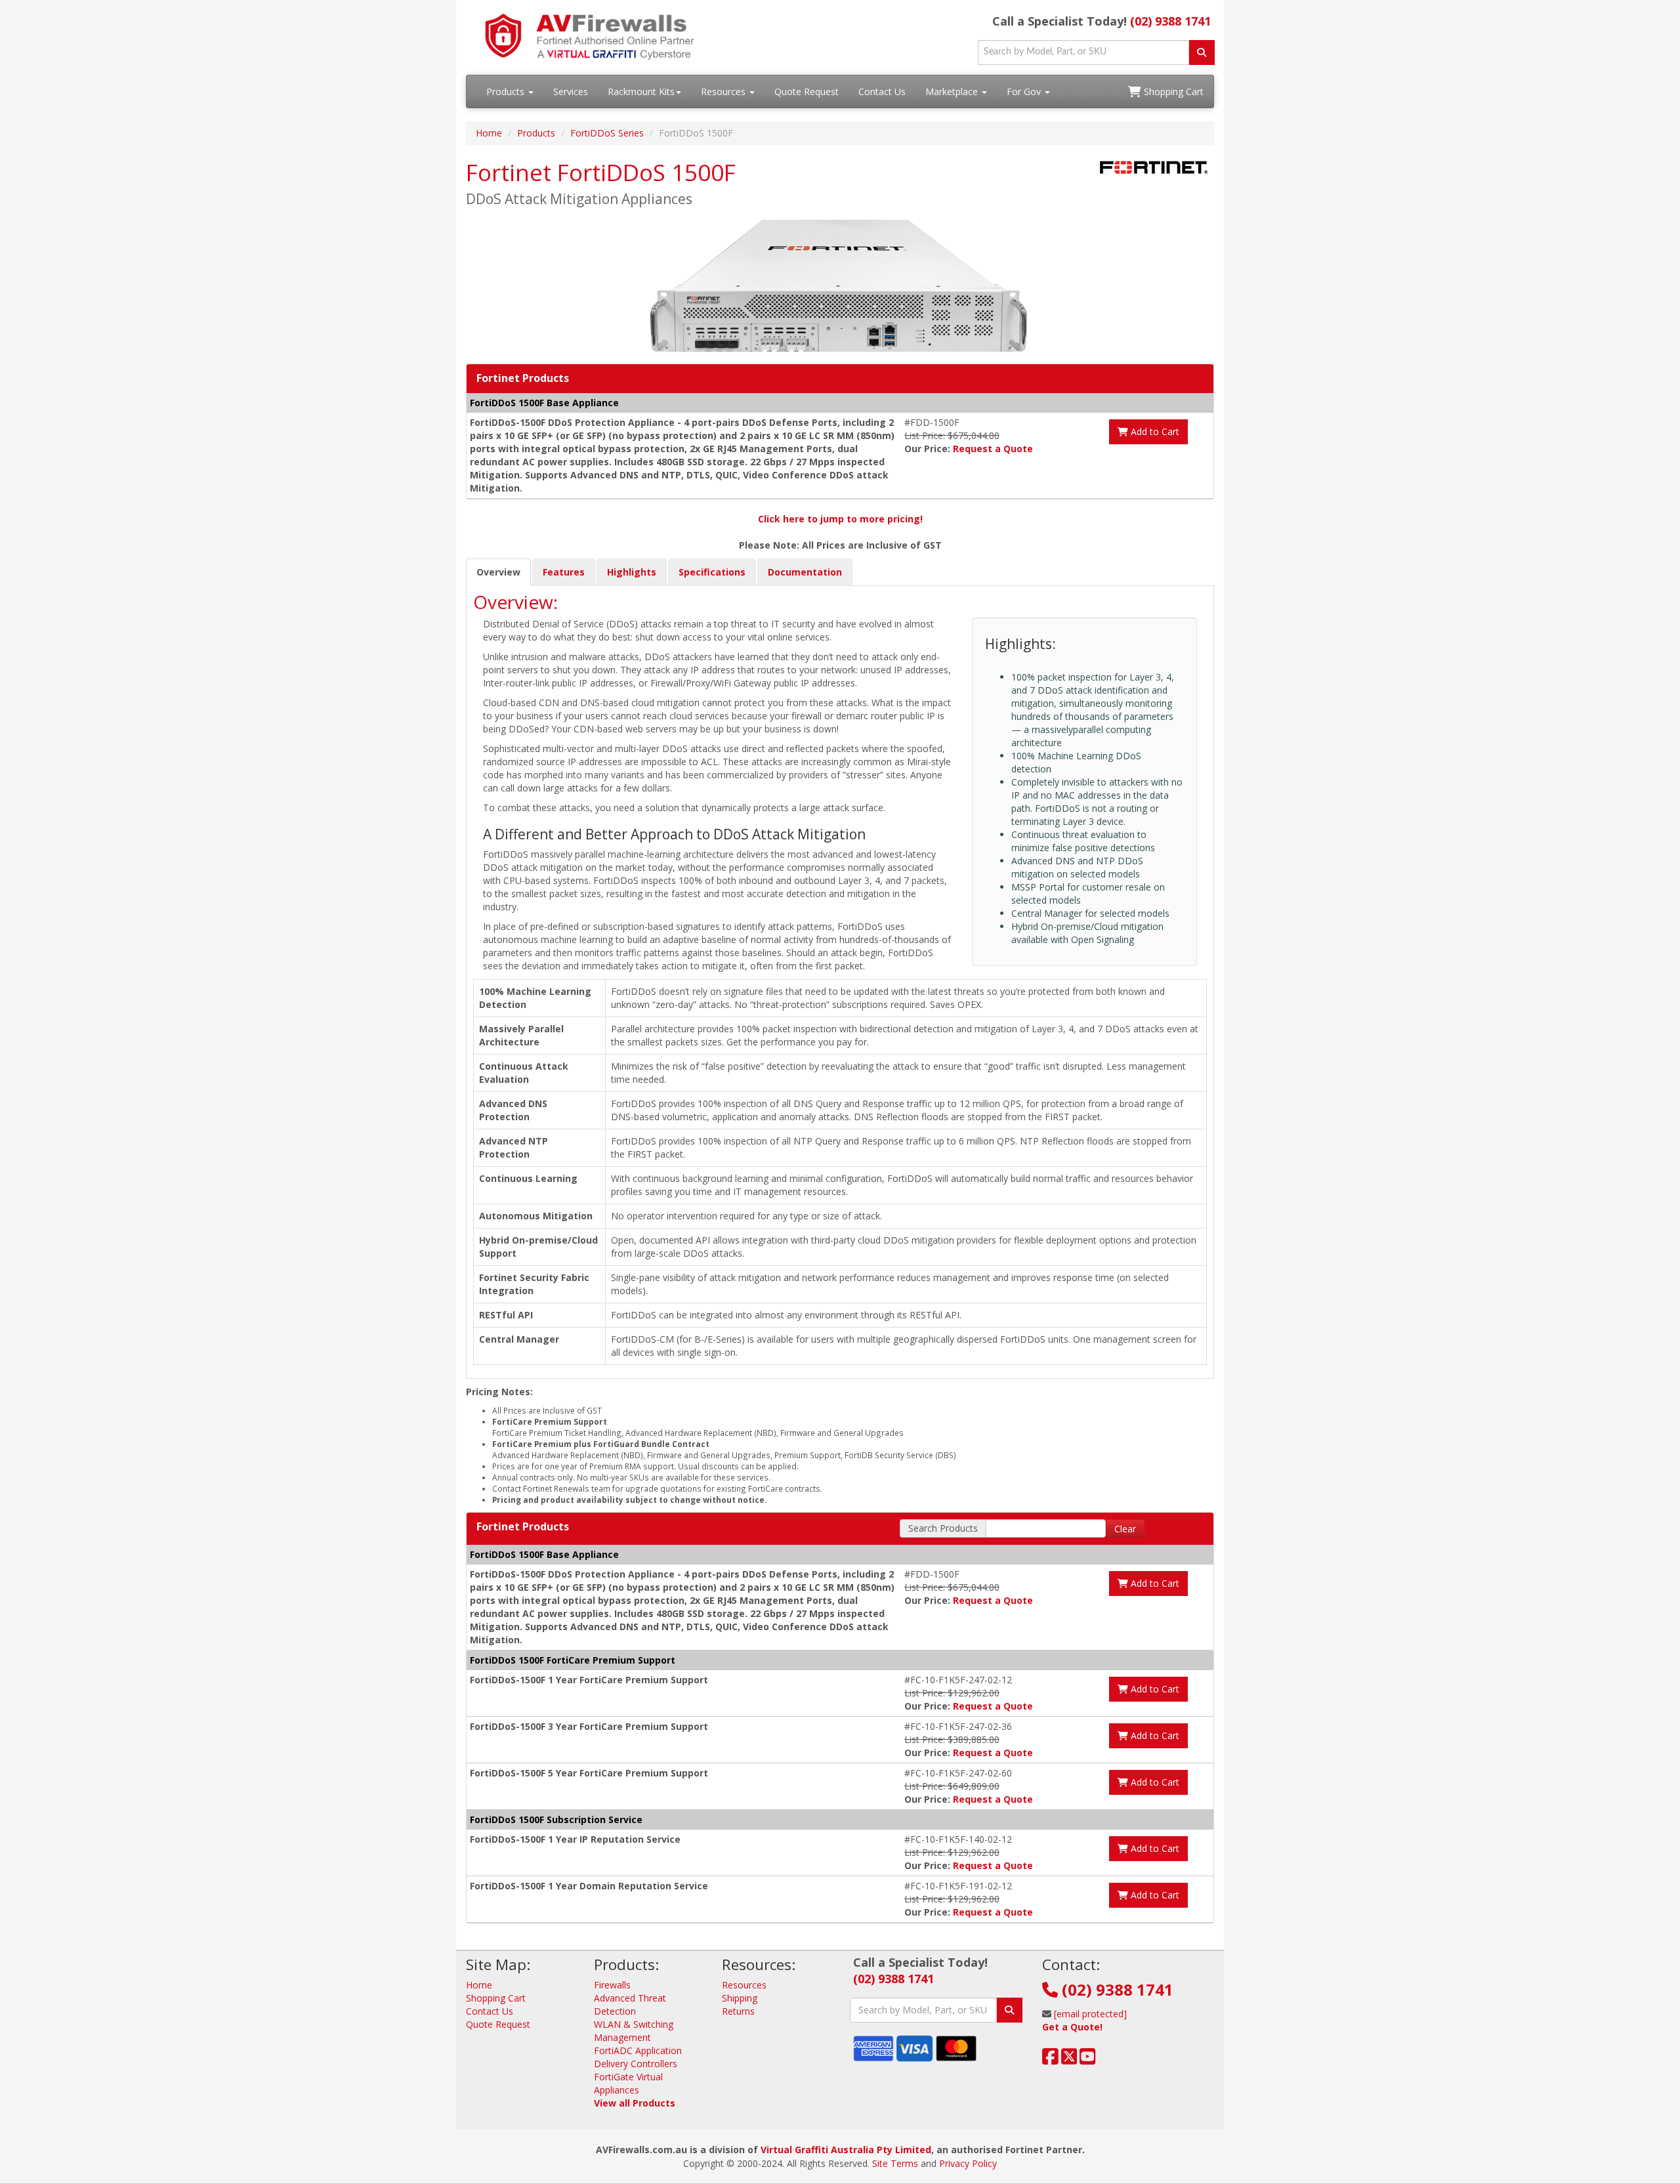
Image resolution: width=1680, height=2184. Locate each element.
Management (622, 2037)
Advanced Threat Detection (630, 2005)
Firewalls (612, 1985)
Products (507, 92)
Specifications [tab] (712, 572)
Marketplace (953, 92)
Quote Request (807, 92)
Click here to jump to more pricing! (840, 519)
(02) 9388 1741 (1170, 21)
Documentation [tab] (805, 572)
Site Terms (895, 2163)
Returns (738, 2011)
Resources (724, 92)
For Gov (1025, 92)
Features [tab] (564, 572)
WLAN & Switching (634, 2024)
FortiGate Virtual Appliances (628, 2083)
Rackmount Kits (641, 92)
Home (489, 133)
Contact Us (882, 92)
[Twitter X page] (1069, 2060)
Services (571, 92)
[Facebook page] (1050, 2060)
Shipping (740, 1998)
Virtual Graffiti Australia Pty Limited (846, 2150)
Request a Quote (993, 449)
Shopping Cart (1172, 92)
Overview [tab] (498, 572)
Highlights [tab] (632, 572)
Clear (1125, 1529)
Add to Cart (1154, 431)
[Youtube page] (1088, 2060)
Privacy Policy (968, 2163)
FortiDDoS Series (607, 133)
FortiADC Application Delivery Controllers (638, 2057)
